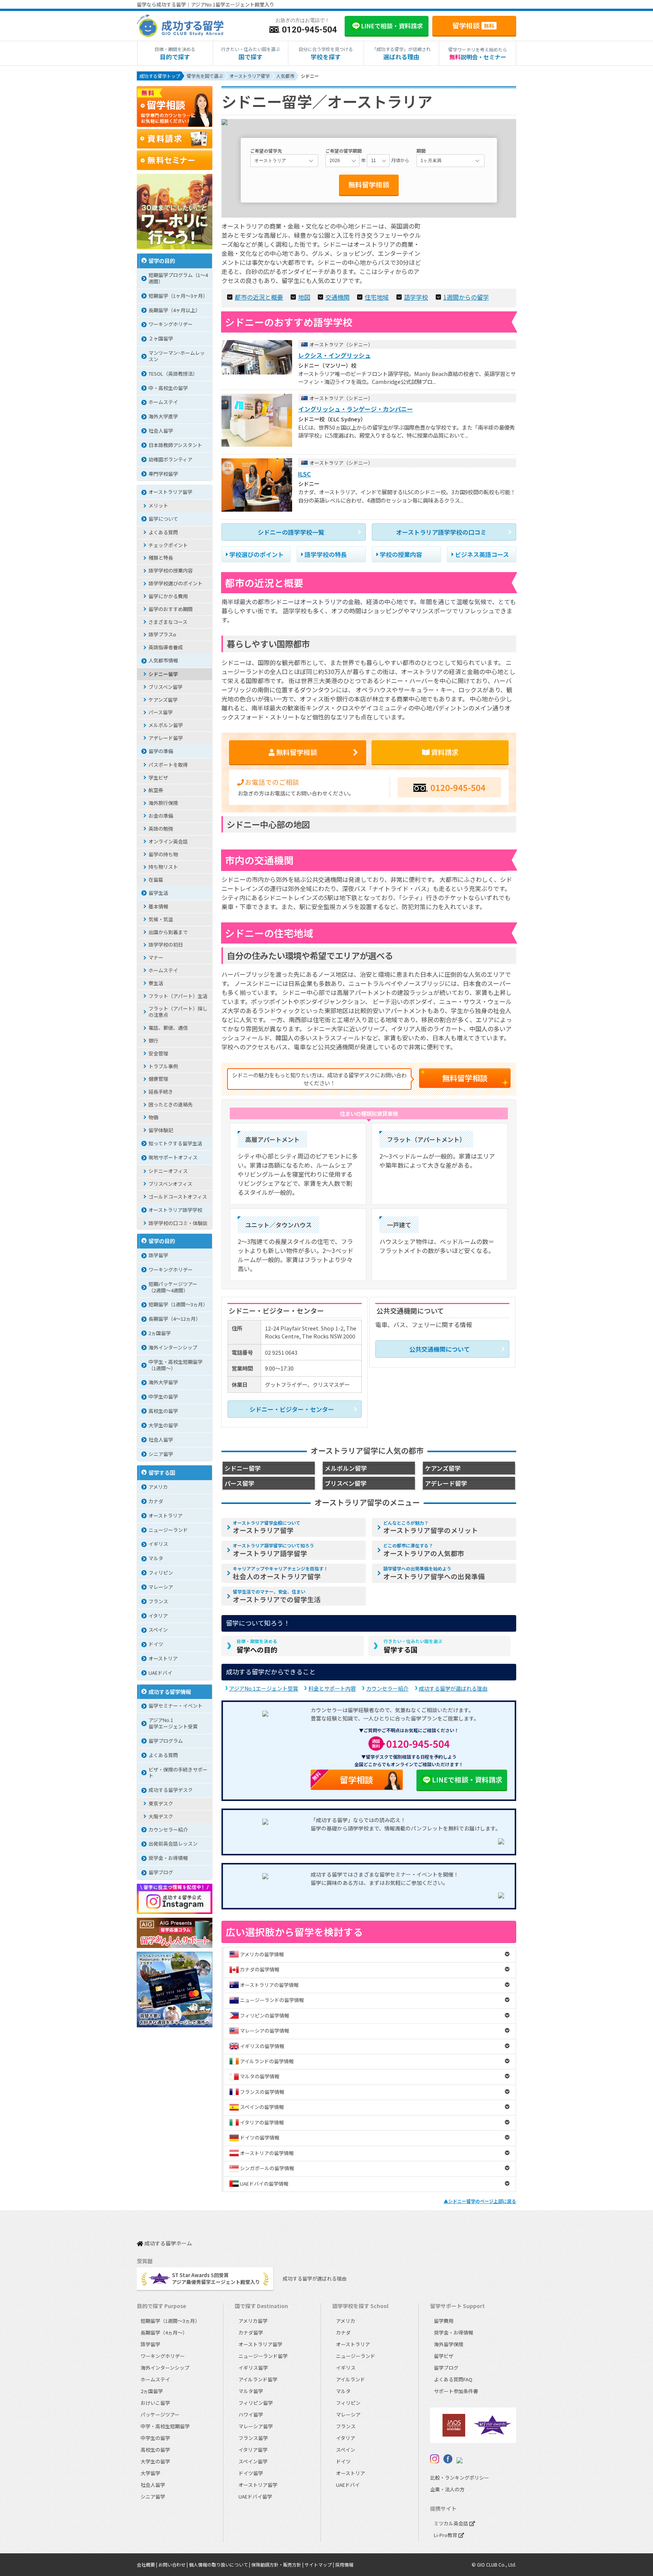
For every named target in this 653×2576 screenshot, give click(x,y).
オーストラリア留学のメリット (431, 1527)
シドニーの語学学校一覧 (291, 532)
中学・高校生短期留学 (165, 2426)
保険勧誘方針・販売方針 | (278, 2564)
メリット (158, 505)
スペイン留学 (253, 2461)
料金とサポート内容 (332, 1688)
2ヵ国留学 (160, 1333)
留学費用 (444, 2321)
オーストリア (163, 1658)
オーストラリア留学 (267, 1527)
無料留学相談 (369, 184)
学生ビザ (158, 777)
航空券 (156, 790)
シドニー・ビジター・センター (292, 1409)
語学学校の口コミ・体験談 (178, 1223)
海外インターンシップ (173, 1347)
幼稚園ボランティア (170, 459)
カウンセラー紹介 (387, 1688)
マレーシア (161, 1587)
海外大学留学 (163, 1382)
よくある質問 (163, 532)
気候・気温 (161, 919)
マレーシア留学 (256, 2426)
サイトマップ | (320, 2564)
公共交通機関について (439, 1349)
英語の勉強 (161, 828)
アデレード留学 (166, 738)
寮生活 (156, 983)
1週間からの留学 (466, 297)
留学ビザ (444, 2356)
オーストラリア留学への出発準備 (434, 1573)
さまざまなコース (168, 622)
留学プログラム (166, 1741)
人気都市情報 (163, 660)
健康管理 (158, 1079)
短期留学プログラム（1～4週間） (178, 278)
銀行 (153, 1040)
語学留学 (158, 1255)
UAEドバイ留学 (255, 2496)
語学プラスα (162, 634)
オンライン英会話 (168, 841)
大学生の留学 (163, 1425)
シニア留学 (161, 1454)
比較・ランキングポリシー (460, 2478)
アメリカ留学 (253, 2321)
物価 (153, 1117)
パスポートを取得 (168, 765)
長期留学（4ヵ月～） (164, 2332)
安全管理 (158, 1053)
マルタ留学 (251, 2391)
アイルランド (350, 2379)
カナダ (156, 1501)
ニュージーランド (168, 1530)
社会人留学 (161, 431)
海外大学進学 (163, 416)
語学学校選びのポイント (176, 583)
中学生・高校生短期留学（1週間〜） (176, 1365)
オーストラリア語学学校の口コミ (441, 532)
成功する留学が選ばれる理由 (453, 1688)
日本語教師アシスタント (175, 445)
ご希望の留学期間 (344, 151)
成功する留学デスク (171, 1790)
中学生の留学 (163, 1396)
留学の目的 (162, 261)
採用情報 (344, 2564)
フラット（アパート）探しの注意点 (178, 1012)
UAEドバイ (160, 1673)
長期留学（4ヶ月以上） (174, 310)
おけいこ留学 (155, 2403)
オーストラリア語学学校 (175, 1210)
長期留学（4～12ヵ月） (175, 1319)
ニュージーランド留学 (263, 2356)
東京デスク (161, 1803)
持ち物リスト (163, 867)
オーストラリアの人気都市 (424, 1550)
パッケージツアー (160, 2414)
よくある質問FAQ (453, 2379)
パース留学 (161, 712)
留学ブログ (161, 1872)
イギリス (158, 1544)
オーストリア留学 (258, 2485)
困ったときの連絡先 (171, 1104)
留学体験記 (161, 1130)
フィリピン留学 (256, 2403)
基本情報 (158, 906)
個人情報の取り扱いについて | (220, 2564)
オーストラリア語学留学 (273, 1550)
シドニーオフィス (168, 1171)
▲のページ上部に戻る (480, 2201)
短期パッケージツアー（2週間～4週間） (173, 1287)
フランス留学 (253, 2438)
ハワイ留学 (251, 2414)
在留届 (156, 880)
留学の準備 (161, 751)
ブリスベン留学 (166, 687)
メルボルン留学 (166, 725)
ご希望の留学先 (266, 151)
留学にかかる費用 (168, 596)
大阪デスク (161, 1816)
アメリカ (158, 1487)
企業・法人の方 (447, 2489)
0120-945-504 (458, 787)
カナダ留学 (251, 2332)
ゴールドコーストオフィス (178, 1197)
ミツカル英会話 (452, 2523)
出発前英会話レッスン (173, 1843)
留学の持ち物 (163, 854)
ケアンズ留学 (163, 700)
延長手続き (161, 1092)
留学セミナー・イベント (176, 1706)
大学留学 (150, 2473)
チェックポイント (168, 545)
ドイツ (156, 1644)
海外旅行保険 (163, 803)
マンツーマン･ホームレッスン (177, 356)
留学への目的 (257, 1646)
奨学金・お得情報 (168, 1858)
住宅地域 (377, 297)
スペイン (158, 1630)
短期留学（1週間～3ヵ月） (178, 1304)
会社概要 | (148, 2564)
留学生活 (158, 893)
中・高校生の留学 (168, 388)
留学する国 (413, 1646)
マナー (156, 957)
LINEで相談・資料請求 (467, 1779)
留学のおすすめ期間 (171, 609)
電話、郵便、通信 (168, 1028)
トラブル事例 (163, 1066)
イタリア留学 (253, 2450)
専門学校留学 (163, 474)
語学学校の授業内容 (171, 570)
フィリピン (161, 1573)
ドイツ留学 (251, 2473)
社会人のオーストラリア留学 (280, 1573)
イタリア (158, 1616)
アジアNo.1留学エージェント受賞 (173, 1723)
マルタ (156, 1558)
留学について (163, 519)
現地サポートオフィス (173, 1157)
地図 (304, 297)
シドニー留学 (163, 674)
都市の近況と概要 (259, 297)
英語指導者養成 (166, 647)
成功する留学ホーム (168, 2244)
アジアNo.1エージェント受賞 (264, 1688)
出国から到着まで (168, 932)
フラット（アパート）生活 (178, 996)
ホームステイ (163, 402)
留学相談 (473, 25)
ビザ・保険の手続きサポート (178, 1773)
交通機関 (337, 297)
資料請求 (444, 752)
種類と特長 (161, 558)
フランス (158, 1601)
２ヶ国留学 (161, 338)
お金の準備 (161, 816)
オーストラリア (166, 1515)
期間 (421, 151)
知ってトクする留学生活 (175, 1143)
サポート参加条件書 (456, 2391)
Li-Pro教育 (446, 2535)
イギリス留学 (253, 2368)
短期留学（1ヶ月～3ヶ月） (178, 296)
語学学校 (416, 297)
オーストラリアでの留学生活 (277, 1596)
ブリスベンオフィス (170, 1184)
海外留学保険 (449, 2344)
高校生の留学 (163, 1411)
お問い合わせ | (174, 2564)
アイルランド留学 (258, 2379)
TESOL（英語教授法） (173, 374)
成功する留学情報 (170, 1692)
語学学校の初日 (166, 945)
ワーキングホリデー (171, 324)
